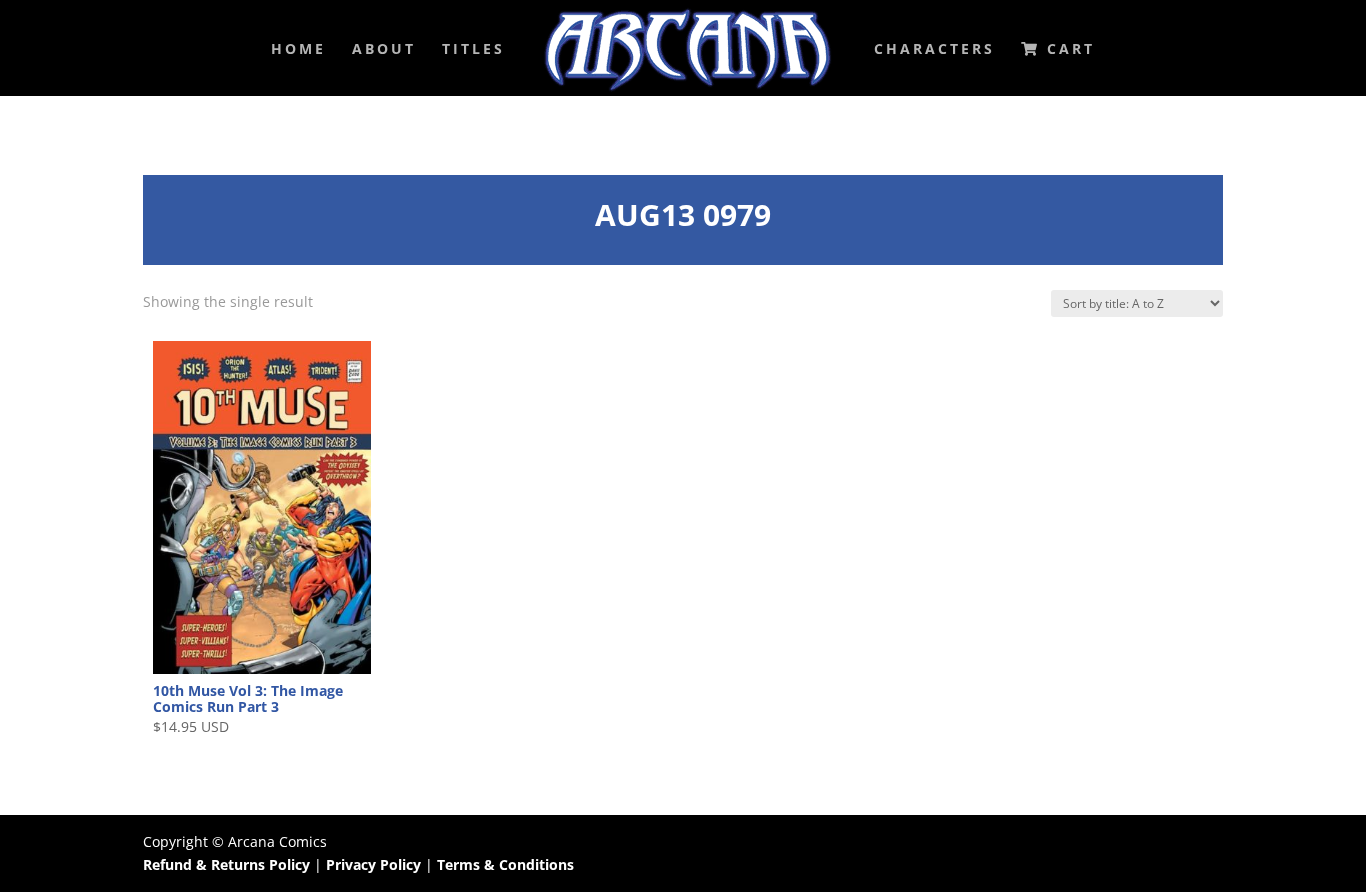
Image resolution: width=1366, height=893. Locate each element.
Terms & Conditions (505, 864)
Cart (1067, 50)
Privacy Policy (375, 864)
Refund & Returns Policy (226, 864)
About (384, 50)
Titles (473, 50)
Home (298, 50)
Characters (934, 50)
